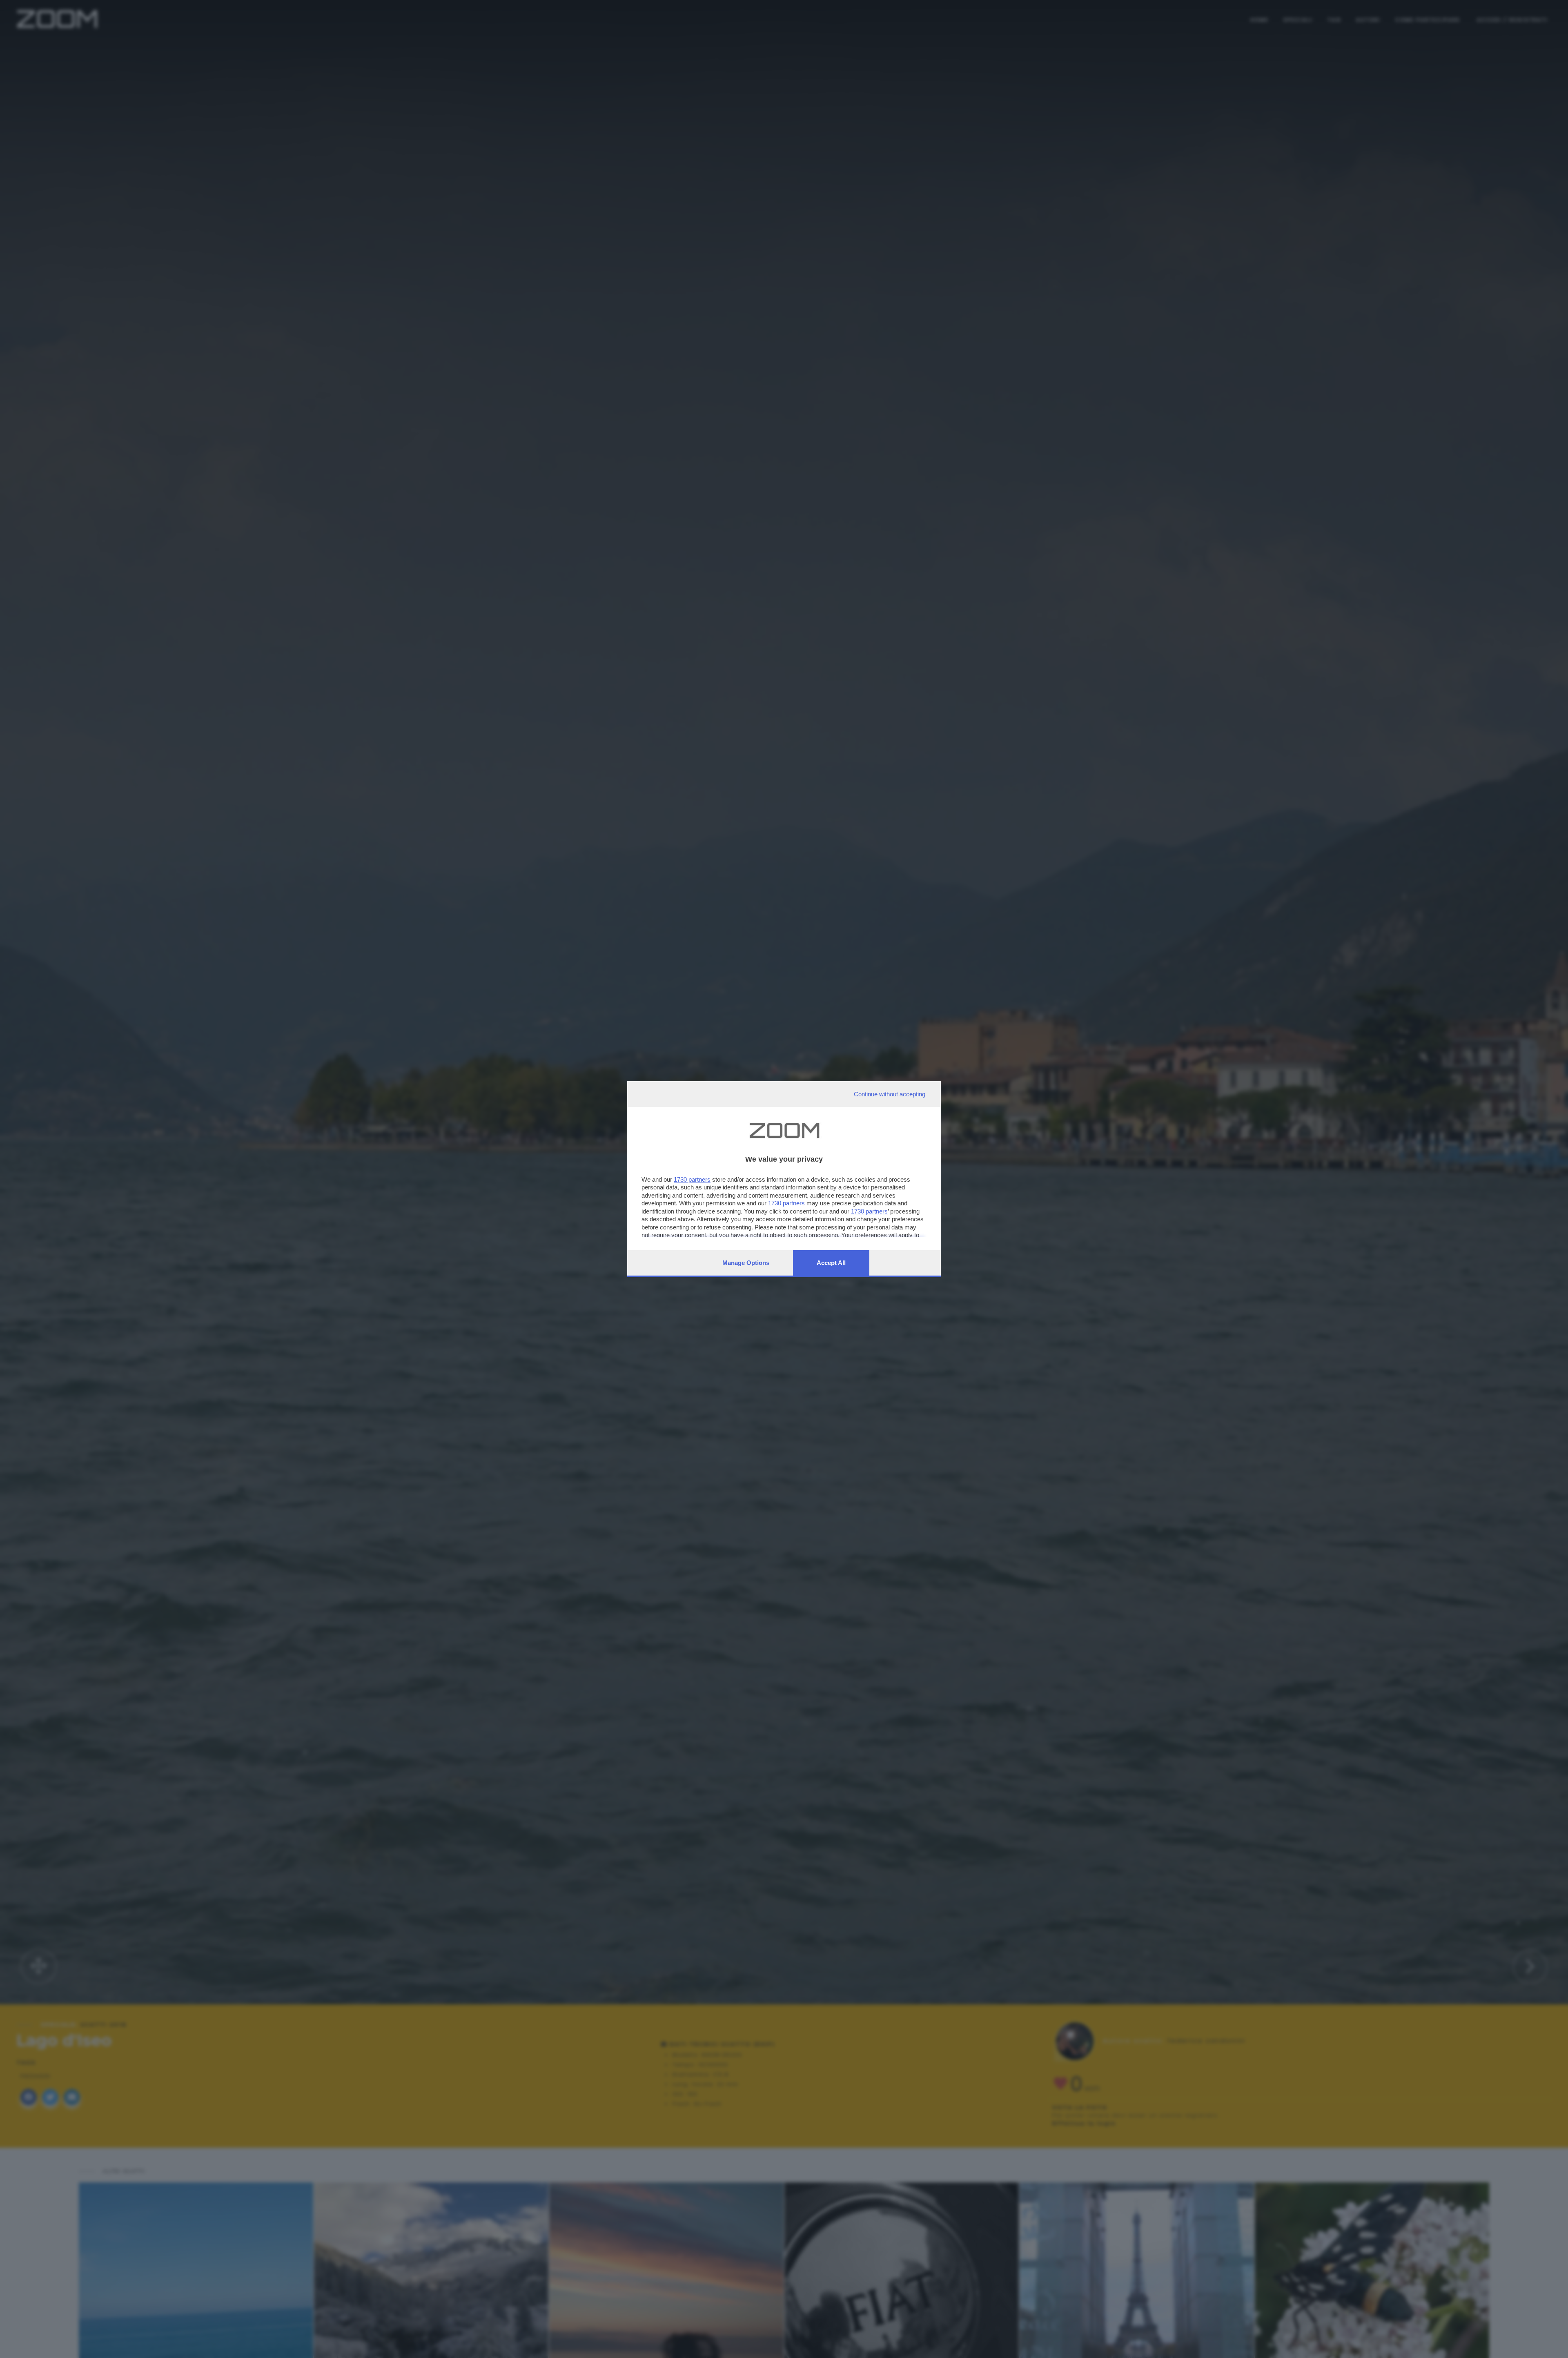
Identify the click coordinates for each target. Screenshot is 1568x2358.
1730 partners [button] (692, 1179)
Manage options (746, 1263)
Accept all (831, 1263)
